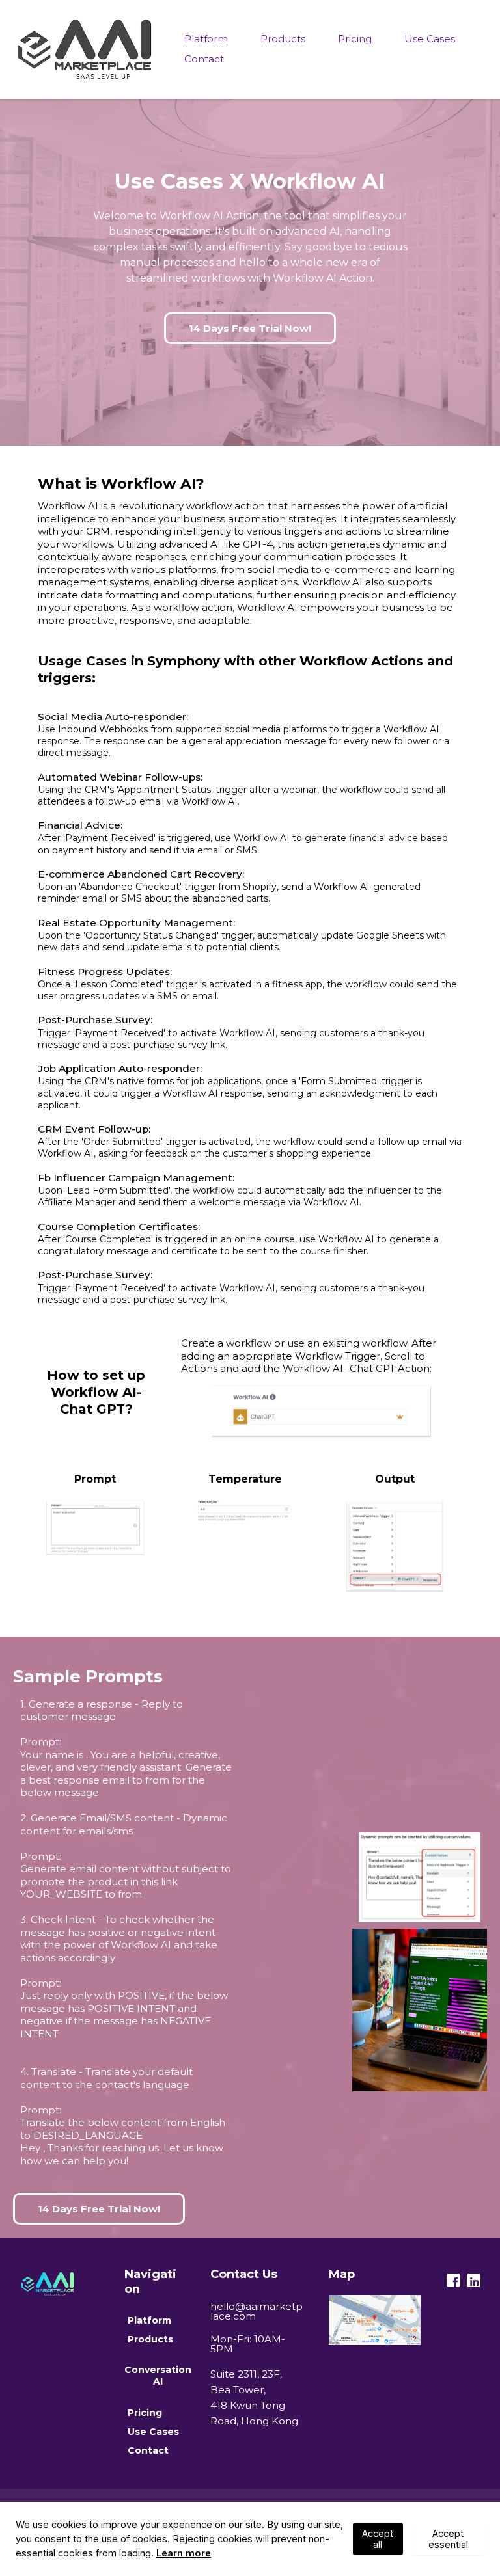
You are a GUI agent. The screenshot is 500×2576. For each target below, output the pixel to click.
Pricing (355, 39)
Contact (204, 59)
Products (283, 39)
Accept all (378, 2539)
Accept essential (448, 2539)
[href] (374, 2320)
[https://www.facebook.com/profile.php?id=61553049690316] (453, 2280)
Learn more (184, 2553)
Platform (206, 39)
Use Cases (430, 39)
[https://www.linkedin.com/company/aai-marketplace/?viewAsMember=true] (474, 2280)
